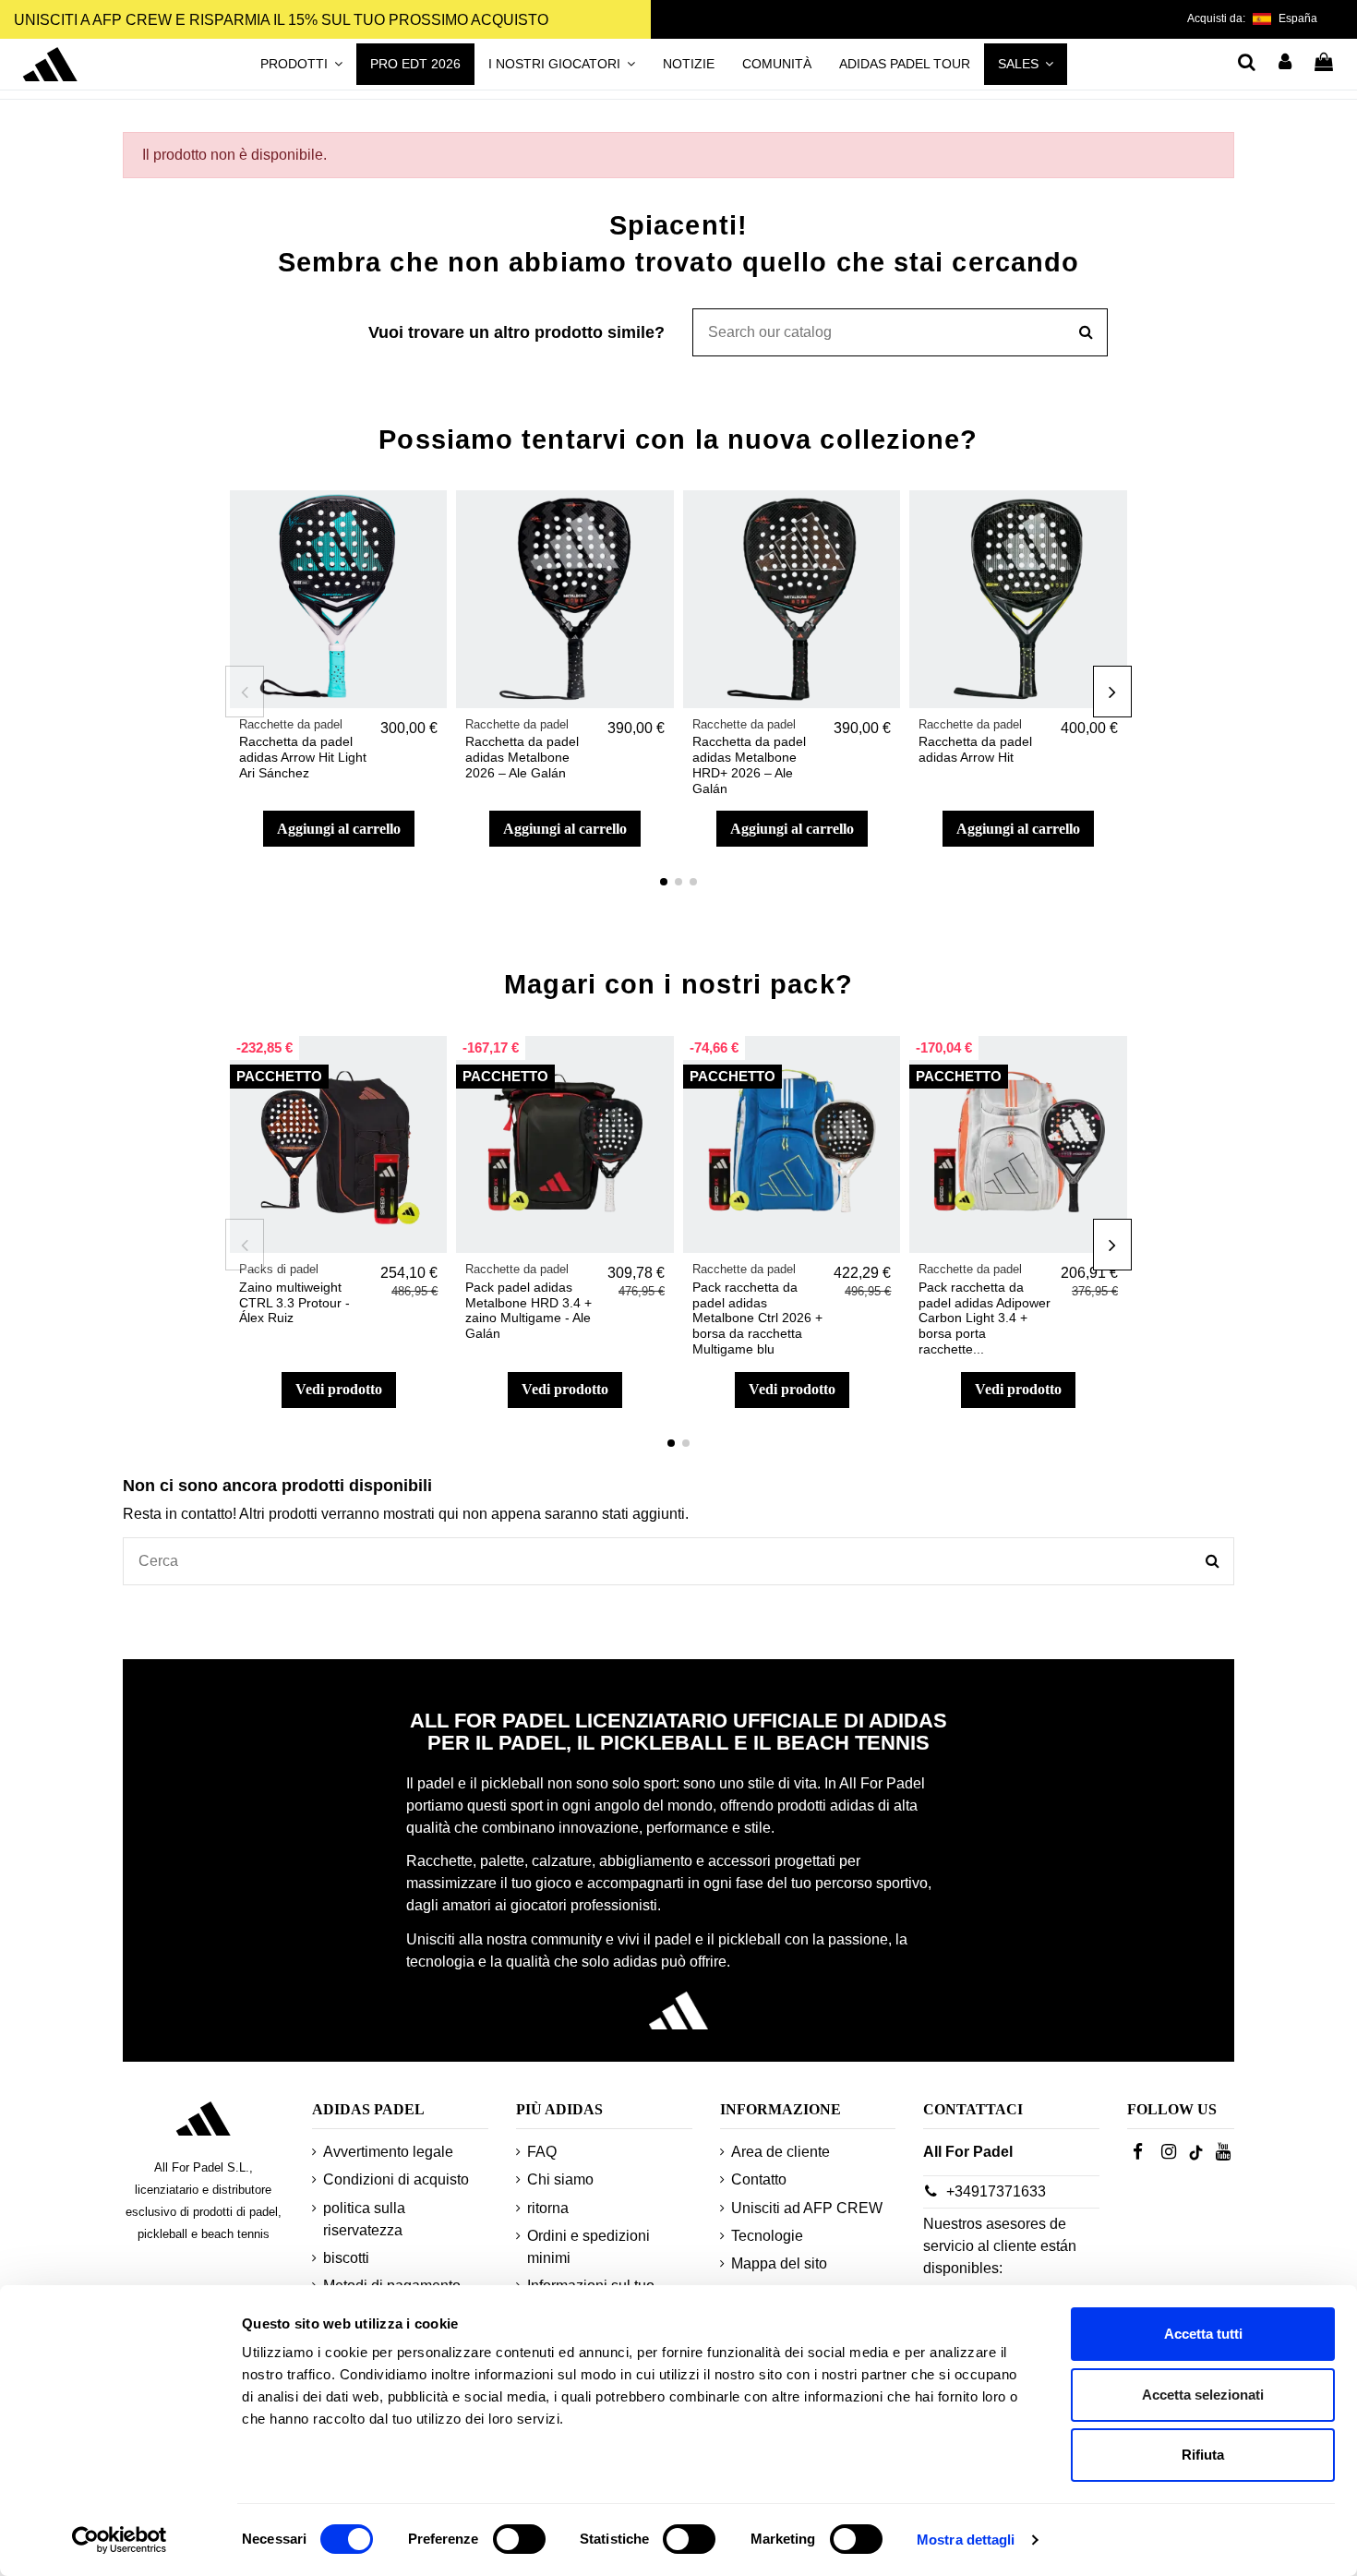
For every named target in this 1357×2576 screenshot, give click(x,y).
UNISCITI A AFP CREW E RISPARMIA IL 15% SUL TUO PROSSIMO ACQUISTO (281, 20)
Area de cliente (781, 2152)
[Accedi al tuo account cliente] (1286, 64)
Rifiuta (1203, 2455)
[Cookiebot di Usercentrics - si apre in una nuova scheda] (120, 2540)
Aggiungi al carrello (339, 829)
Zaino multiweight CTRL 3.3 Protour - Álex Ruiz (294, 1303)
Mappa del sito (779, 2263)
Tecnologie (767, 2236)
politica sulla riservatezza (364, 2219)
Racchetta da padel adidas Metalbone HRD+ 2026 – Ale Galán (749, 764)
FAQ (542, 2152)
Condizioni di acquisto (396, 2179)
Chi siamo (560, 2179)
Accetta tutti (1203, 2334)
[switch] (519, 2539)
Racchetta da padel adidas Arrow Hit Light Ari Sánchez (303, 757)
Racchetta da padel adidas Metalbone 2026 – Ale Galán (522, 757)
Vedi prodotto (339, 1389)
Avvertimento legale (388, 2152)
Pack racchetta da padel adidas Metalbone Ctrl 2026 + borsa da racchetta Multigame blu (757, 1318)
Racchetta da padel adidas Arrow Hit (975, 749)
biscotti (346, 2258)
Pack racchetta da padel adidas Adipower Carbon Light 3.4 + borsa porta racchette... (985, 1318)
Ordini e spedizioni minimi (588, 2247)
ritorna (548, 2208)
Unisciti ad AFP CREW (807, 2208)
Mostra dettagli (966, 2540)
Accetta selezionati (1203, 2395)
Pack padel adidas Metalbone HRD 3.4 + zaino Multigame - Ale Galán (528, 1310)
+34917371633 (996, 2191)
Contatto (759, 2179)
